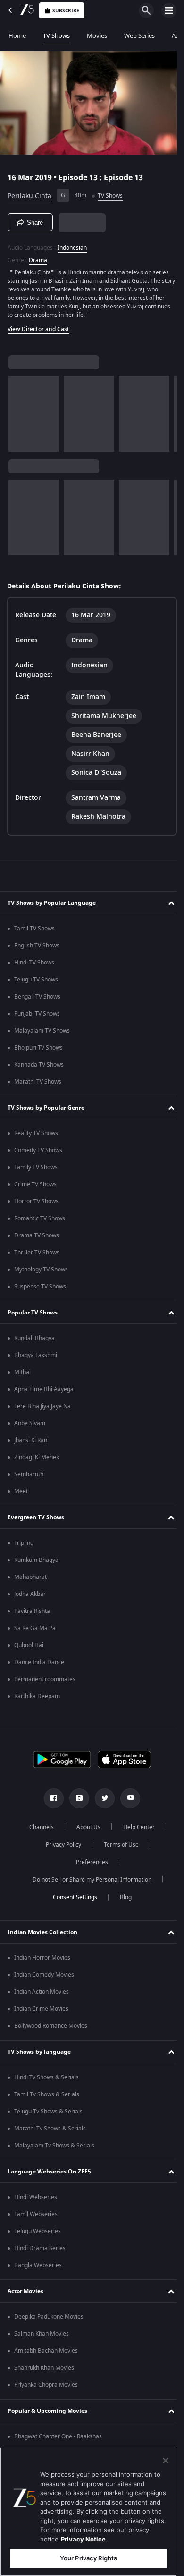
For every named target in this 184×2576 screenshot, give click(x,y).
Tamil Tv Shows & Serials (47, 2097)
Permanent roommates (45, 1682)
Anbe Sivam (30, 1426)
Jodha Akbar (30, 1597)
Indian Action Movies (42, 1995)
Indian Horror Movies (42, 1961)
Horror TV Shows (36, 1204)
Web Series (139, 36)
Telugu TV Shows (36, 982)
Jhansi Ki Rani (31, 1443)
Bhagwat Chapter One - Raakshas (58, 2439)
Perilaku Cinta (29, 192)
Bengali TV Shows (37, 999)
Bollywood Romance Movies (51, 2029)
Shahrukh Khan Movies (44, 2371)
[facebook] (50, 1801)
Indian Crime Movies (41, 2012)
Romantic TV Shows (40, 1221)
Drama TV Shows (37, 1238)
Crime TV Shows (35, 1187)
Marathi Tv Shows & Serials (50, 2131)
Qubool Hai (29, 1648)
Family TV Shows (36, 1170)
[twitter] (101, 1801)
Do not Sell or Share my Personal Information (89, 1883)
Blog (122, 1900)
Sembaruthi (29, 1477)
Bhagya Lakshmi (36, 1358)
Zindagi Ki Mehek (37, 1460)
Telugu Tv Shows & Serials (48, 2114)
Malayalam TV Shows (42, 1034)
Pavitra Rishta (32, 1614)
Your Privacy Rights (88, 2558)
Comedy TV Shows (38, 1153)
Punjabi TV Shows (37, 1016)
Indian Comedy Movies (44, 1978)
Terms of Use (117, 1848)
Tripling (24, 1546)
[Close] (166, 2461)
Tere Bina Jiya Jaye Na (42, 1409)
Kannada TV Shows (39, 1068)
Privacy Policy (60, 1848)
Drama (38, 256)
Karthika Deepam (37, 1699)
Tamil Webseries (36, 2217)
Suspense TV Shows (40, 1289)
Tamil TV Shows (34, 931)
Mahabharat (30, 1580)
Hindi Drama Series (40, 2251)
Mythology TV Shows (41, 1272)
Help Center (136, 1830)
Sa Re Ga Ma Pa (35, 1631)
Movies (97, 36)
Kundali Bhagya (34, 1341)
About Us (85, 1830)
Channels (38, 1830)
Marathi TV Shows (38, 1085)
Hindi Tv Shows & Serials (46, 2080)
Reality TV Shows (36, 1136)
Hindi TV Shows (34, 965)
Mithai (22, 1375)
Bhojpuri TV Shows (38, 1051)
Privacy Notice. (84, 2539)
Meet (21, 1494)
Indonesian (72, 244)
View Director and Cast (38, 325)
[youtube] (127, 1801)
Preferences (89, 1865)
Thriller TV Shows (37, 1255)
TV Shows (56, 36)
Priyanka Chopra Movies (46, 2388)
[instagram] (76, 1801)
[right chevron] (19, 410)
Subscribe (66, 11)
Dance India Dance (39, 1665)
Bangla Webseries (38, 2268)
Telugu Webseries (38, 2234)
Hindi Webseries (36, 2200)
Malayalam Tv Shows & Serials (54, 2148)
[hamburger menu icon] (169, 10)
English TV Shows (37, 948)
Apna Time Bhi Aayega (44, 1392)
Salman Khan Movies (42, 2337)
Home (17, 36)
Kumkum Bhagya (36, 1563)
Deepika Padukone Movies (49, 2320)
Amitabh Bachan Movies (46, 2354)
